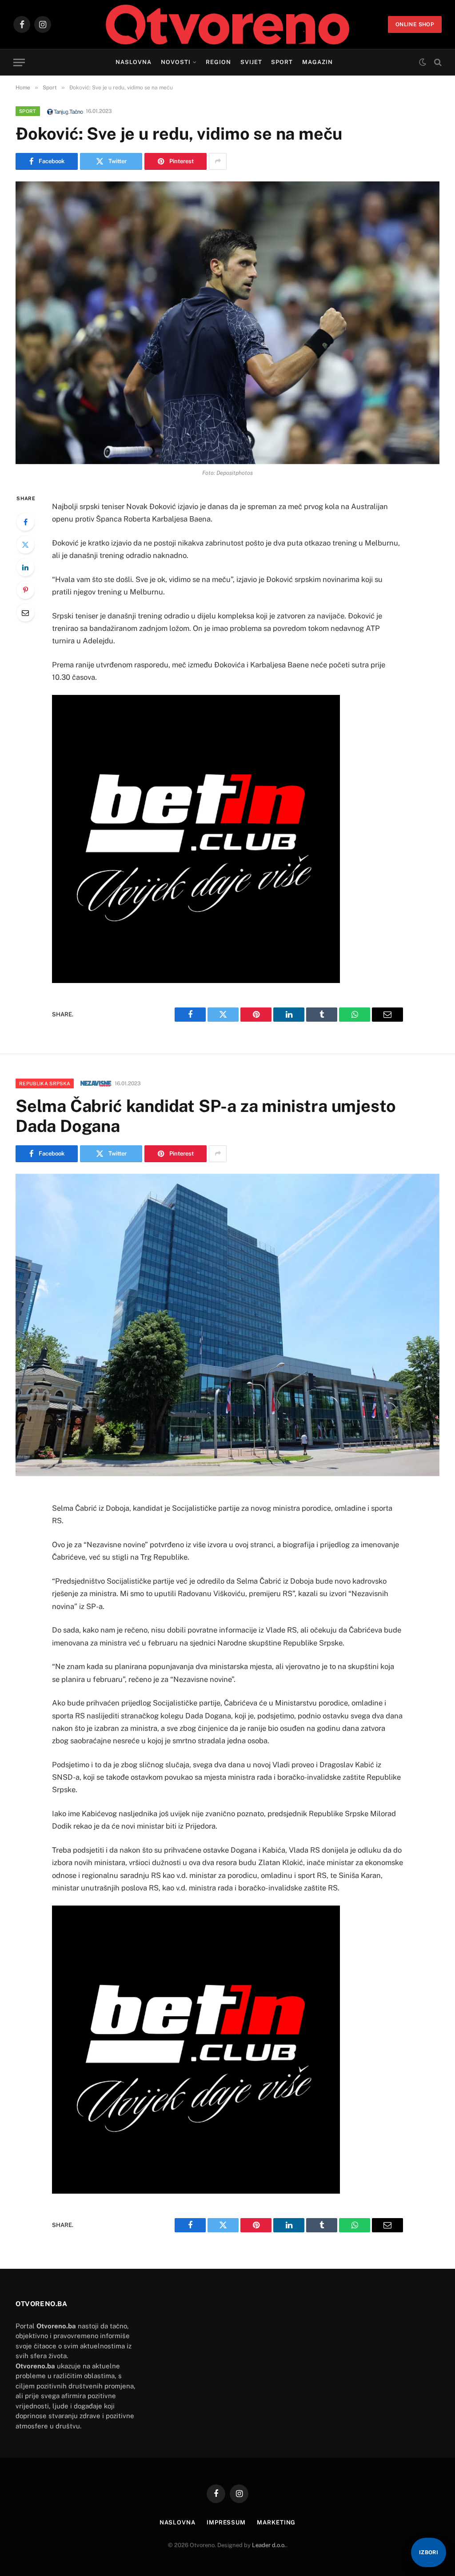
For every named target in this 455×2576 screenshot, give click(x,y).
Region (218, 62)
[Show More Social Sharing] (218, 161)
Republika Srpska (45, 1083)
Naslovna (134, 62)
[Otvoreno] (228, 24)
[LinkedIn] (25, 567)
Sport (282, 62)
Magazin (317, 62)
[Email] (25, 613)
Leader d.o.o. (269, 2545)
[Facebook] (25, 522)
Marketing (276, 2522)
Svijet (251, 62)
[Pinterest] (25, 590)
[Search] (437, 62)
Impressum (226, 2522)
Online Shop (415, 24)
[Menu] (19, 62)
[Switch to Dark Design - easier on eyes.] (423, 62)
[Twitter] (25, 545)
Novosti (176, 62)
